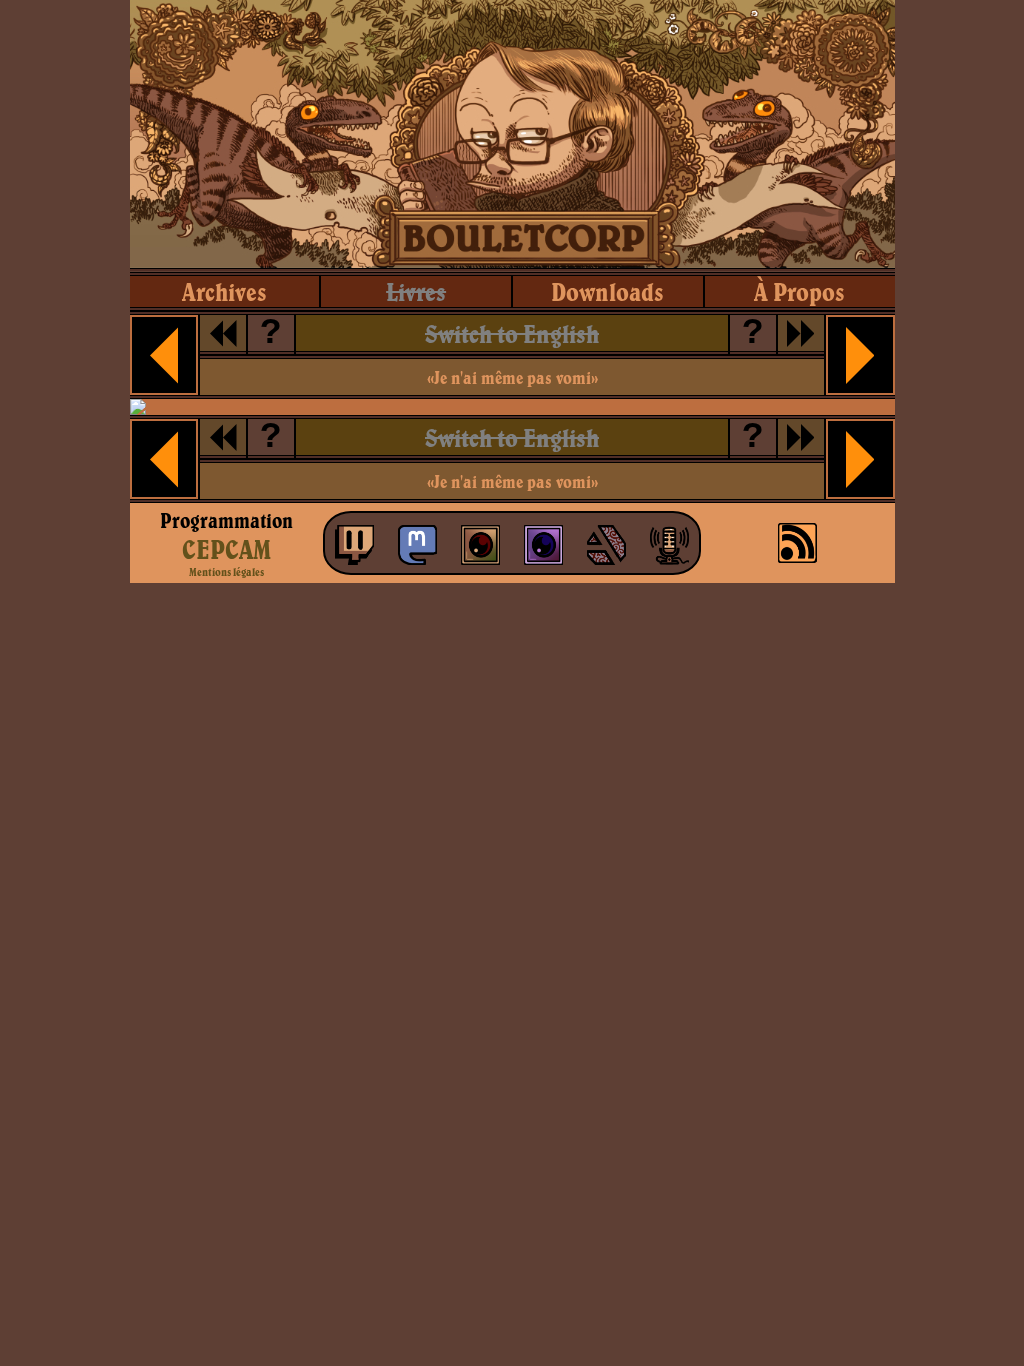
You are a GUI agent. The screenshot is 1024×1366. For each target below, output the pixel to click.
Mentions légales (226, 572)
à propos (799, 291)
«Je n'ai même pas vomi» (512, 377)
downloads (607, 291)
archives (224, 291)
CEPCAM (226, 549)
